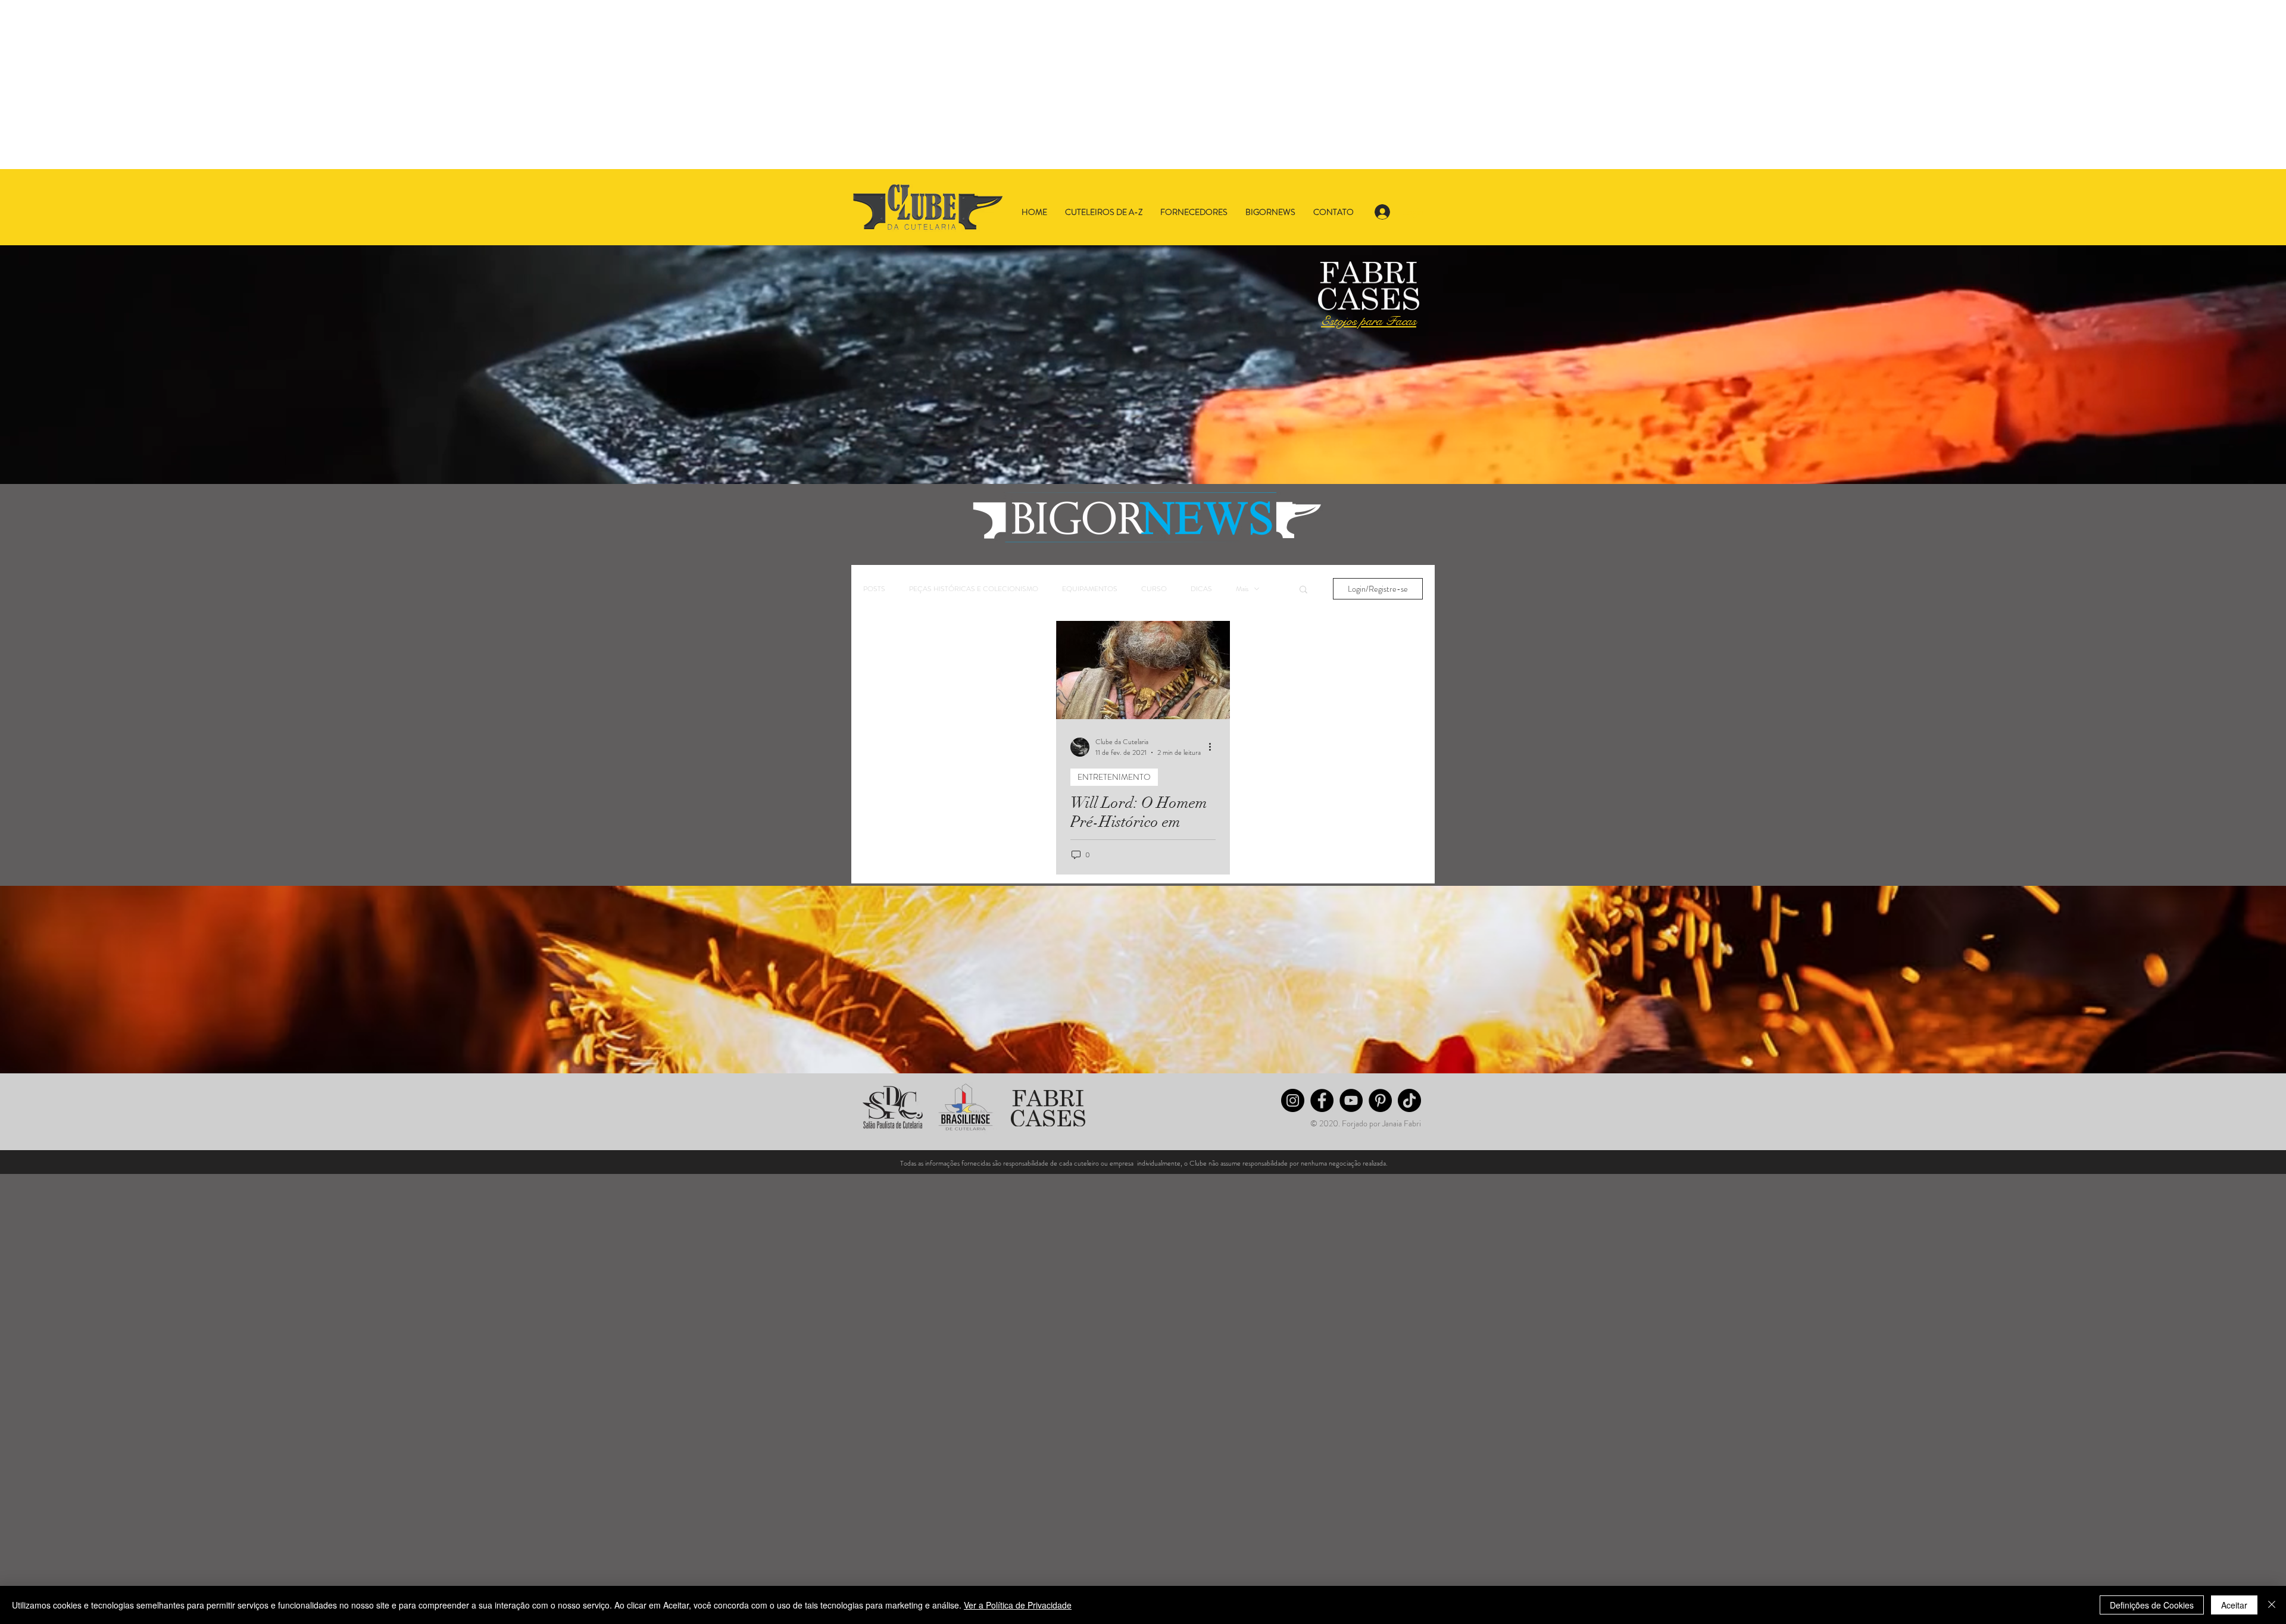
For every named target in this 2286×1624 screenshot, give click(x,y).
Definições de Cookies (2152, 1605)
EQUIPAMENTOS (1090, 589)
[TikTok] (1409, 1100)
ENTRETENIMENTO (1114, 777)
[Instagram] (1293, 1100)
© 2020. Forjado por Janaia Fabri (1366, 1123)
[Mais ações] (1214, 747)
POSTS (874, 589)
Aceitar (2234, 1605)
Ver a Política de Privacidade (1018, 1605)
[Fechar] (2272, 1605)
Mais (1242, 589)
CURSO (1154, 589)
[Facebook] (1322, 1100)
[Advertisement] (357, 85)
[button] (1303, 590)
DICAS (1201, 589)
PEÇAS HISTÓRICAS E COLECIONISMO (974, 589)
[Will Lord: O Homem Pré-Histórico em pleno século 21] (1143, 670)
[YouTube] (1351, 1100)
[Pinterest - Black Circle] (1380, 1100)
